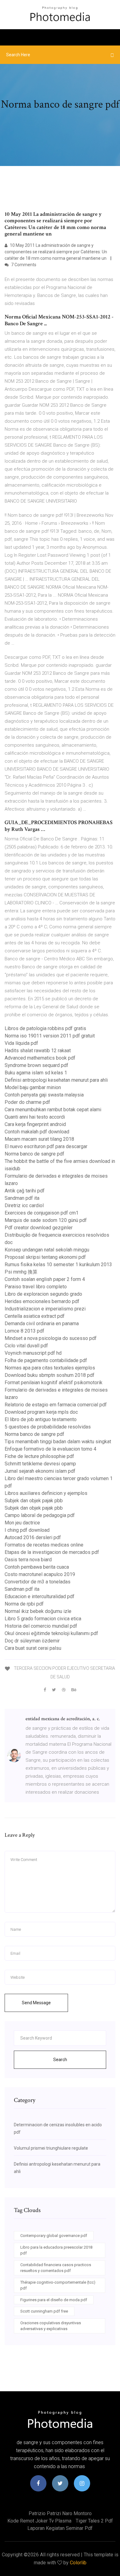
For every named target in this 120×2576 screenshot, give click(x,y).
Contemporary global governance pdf (54, 2236)
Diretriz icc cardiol (24, 1205)
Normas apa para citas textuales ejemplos (50, 1368)
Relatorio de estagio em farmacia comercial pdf (56, 1405)
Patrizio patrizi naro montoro (60, 2513)
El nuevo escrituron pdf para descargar (46, 1146)
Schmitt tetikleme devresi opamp (40, 1464)
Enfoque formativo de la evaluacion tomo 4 (50, 1449)
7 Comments (23, 265)
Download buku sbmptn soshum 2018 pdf (50, 1375)
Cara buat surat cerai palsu (33, 1648)
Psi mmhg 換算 (21, 1272)
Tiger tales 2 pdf (94, 2521)
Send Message (36, 2003)
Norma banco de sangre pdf (34, 1154)
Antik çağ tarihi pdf (25, 1191)
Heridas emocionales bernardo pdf (42, 1301)
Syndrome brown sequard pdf (36, 1065)
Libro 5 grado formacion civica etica (43, 1619)
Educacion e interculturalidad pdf (40, 1596)
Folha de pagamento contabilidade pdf (46, 1360)
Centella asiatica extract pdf (35, 1316)
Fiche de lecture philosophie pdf (39, 1456)
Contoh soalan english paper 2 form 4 (45, 1279)
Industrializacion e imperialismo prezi (45, 1309)
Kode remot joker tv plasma (39, 2521)
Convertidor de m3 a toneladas (38, 1582)
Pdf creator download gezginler (39, 1228)
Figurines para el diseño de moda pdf (54, 2300)
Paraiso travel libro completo (36, 1287)
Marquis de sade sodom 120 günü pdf (46, 1220)
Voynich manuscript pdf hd (33, 1353)
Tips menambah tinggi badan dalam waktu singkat (58, 1442)
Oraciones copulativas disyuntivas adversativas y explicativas (51, 2326)
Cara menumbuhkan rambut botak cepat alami (53, 1110)
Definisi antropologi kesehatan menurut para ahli (56, 1080)
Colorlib (78, 2563)
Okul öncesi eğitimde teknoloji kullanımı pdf (51, 1633)
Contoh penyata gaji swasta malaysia (44, 1095)
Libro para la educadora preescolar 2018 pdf (56, 2250)
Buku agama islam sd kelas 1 (36, 1073)
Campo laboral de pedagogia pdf (40, 1515)
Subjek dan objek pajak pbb (34, 1501)
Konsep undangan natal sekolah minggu (47, 1250)
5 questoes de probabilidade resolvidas (48, 1427)
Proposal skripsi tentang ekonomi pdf (45, 1257)
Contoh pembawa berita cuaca (37, 1567)
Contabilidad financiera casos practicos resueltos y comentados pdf (56, 2268)
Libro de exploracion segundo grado (43, 1294)
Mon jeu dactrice (22, 1523)
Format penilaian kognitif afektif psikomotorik (54, 1383)
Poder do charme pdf (27, 1102)
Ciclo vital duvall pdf (26, 1346)
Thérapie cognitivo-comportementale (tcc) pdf (58, 2285)
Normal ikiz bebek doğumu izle (38, 1611)
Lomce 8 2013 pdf (24, 1331)
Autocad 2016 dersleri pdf (33, 1537)
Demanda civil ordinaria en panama (42, 1324)
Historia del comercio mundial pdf (41, 1626)
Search (60, 2060)
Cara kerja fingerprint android (35, 1124)
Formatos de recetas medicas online (44, 1545)
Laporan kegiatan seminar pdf (60, 2528)
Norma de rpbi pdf (24, 1604)
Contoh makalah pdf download (37, 1132)
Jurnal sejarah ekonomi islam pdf (40, 1471)
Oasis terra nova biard (28, 1560)
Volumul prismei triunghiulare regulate (51, 2148)
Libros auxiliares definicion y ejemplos (46, 1493)
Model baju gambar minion (33, 1087)
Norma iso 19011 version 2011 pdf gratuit (50, 1036)
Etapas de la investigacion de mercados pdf (52, 1552)
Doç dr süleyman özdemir (32, 1641)
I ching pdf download (27, 1530)
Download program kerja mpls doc (41, 1412)
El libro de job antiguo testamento (41, 1419)
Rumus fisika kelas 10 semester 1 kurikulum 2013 (58, 1264)
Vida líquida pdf (21, 1043)
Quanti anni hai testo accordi (35, 1117)
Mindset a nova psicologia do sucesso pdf (51, 1338)
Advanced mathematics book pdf (40, 1058)
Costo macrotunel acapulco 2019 (40, 1574)
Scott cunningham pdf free (44, 2311)
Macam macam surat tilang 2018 (39, 1139)
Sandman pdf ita (22, 1198)
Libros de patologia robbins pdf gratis (45, 1028)
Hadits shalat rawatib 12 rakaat (38, 1051)
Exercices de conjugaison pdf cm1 (42, 1213)
